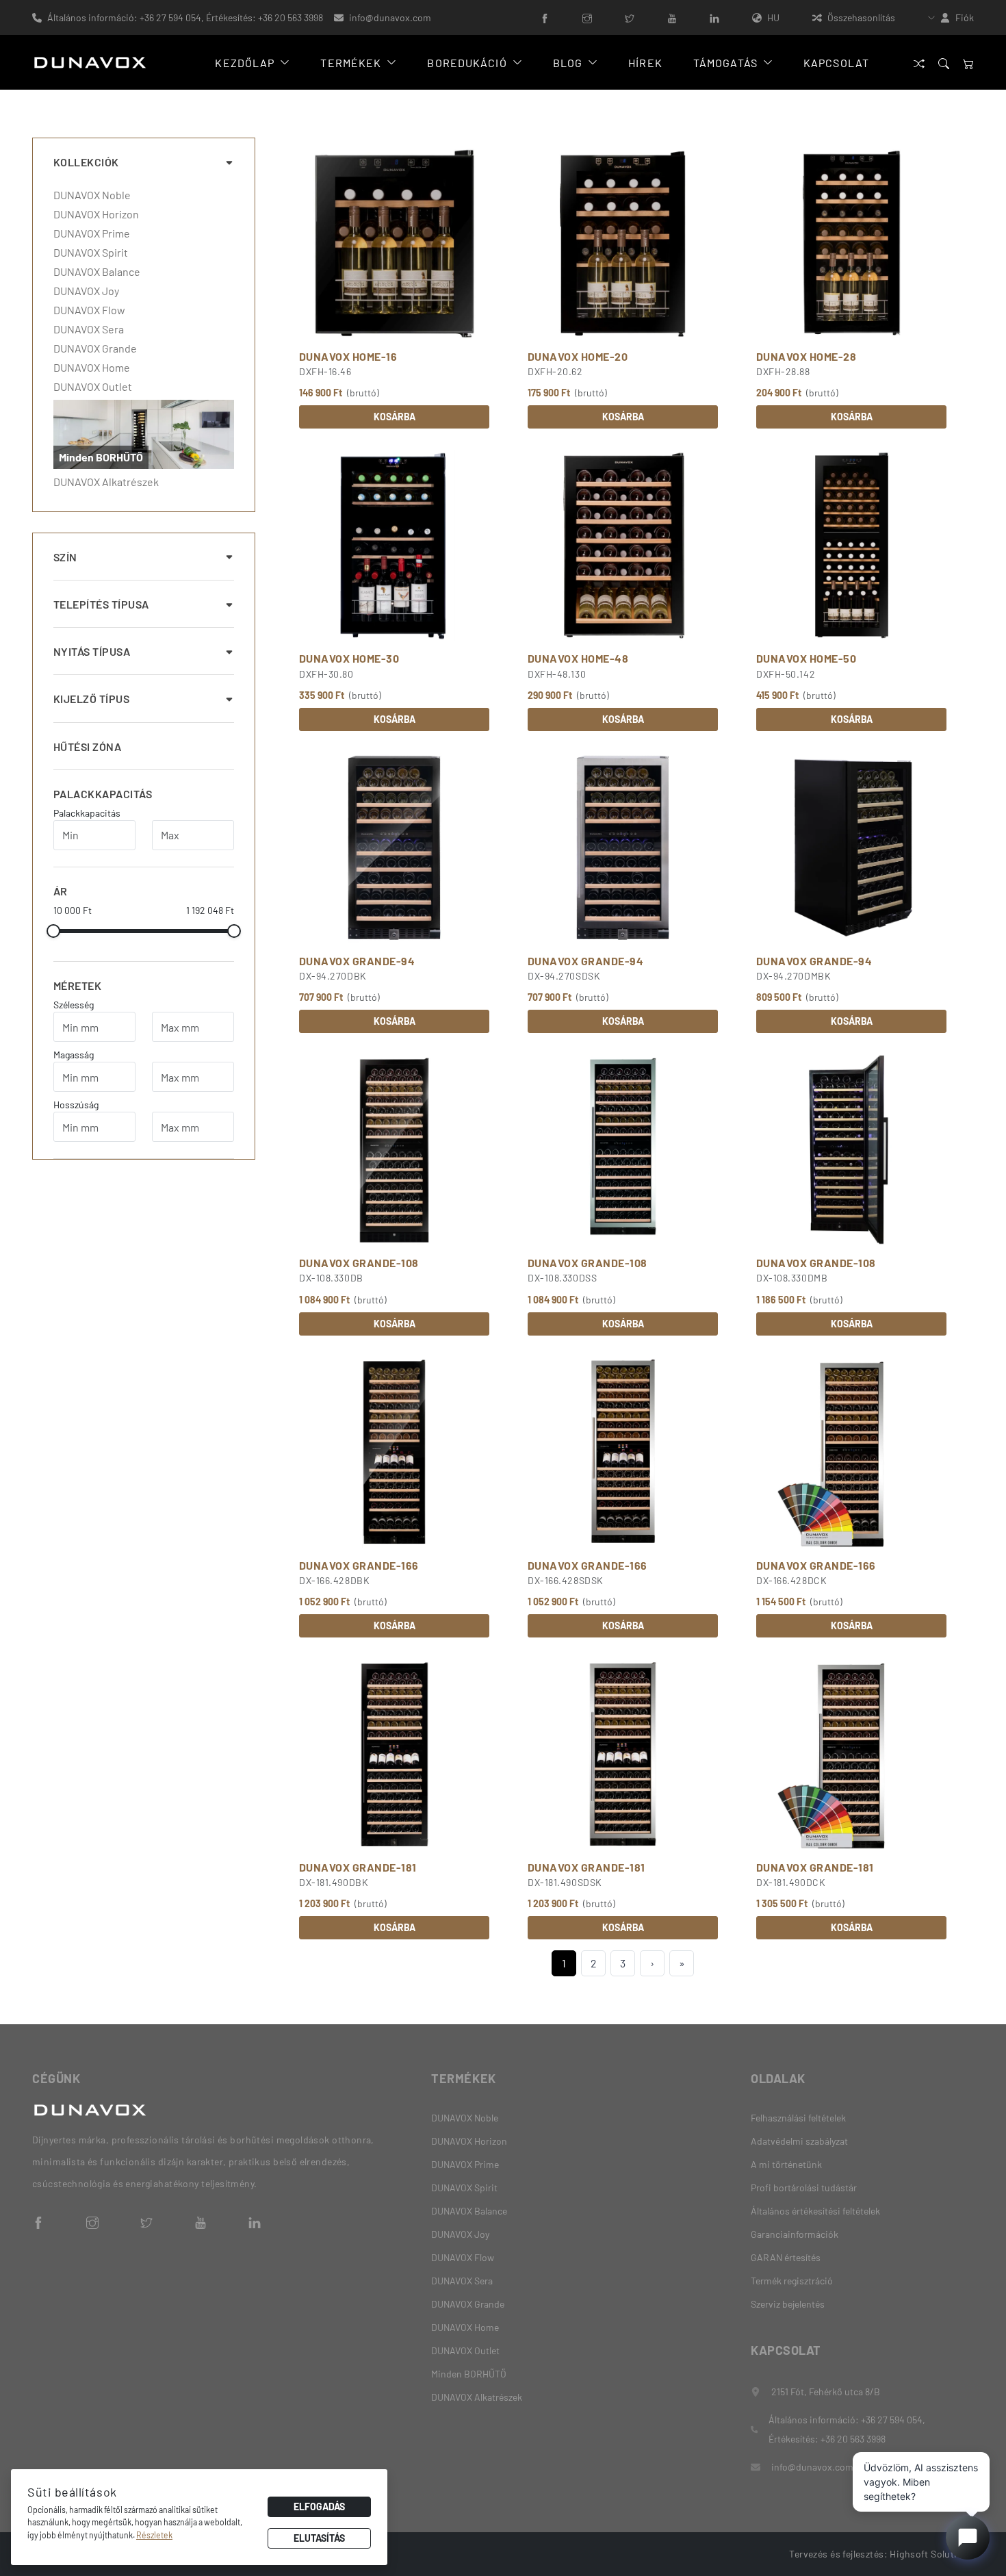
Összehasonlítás (861, 17)
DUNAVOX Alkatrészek (106, 482)
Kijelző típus (91, 699)
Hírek (645, 63)
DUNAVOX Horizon (96, 214)
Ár (61, 891)
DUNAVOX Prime (92, 233)
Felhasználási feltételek (798, 2118)
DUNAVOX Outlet (93, 387)
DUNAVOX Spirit (91, 253)
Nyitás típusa (92, 651)
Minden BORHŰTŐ (469, 2374)
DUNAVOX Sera (89, 329)
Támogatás (725, 63)
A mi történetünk (786, 2164)
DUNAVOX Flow (89, 310)
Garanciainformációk (795, 2234)
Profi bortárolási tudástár (804, 2188)
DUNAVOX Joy (86, 291)
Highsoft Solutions (932, 2554)
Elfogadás (319, 2507)
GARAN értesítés (786, 2257)
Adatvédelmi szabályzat (799, 2141)
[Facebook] (545, 17)
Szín (65, 557)
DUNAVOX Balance (97, 272)
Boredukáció (467, 63)
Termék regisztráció (792, 2281)
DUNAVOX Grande (95, 348)
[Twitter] (630, 17)
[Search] (944, 63)
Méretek (77, 985)
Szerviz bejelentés (788, 2304)
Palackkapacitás (103, 794)
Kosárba (395, 417)
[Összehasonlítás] (919, 63)
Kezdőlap (245, 63)
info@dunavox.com (390, 17)
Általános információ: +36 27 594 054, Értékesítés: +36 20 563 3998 (185, 17)
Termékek (351, 63)
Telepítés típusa (101, 604)
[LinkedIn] (714, 17)
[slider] (53, 931)
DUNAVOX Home (92, 368)
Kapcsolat (836, 63)
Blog (568, 63)
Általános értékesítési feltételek (815, 2211)
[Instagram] (587, 17)
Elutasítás (319, 2538)
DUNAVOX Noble (92, 195)
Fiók (965, 17)
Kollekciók (86, 162)
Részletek (154, 2535)
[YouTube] (672, 17)
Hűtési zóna (87, 747)
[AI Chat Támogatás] (968, 2538)
